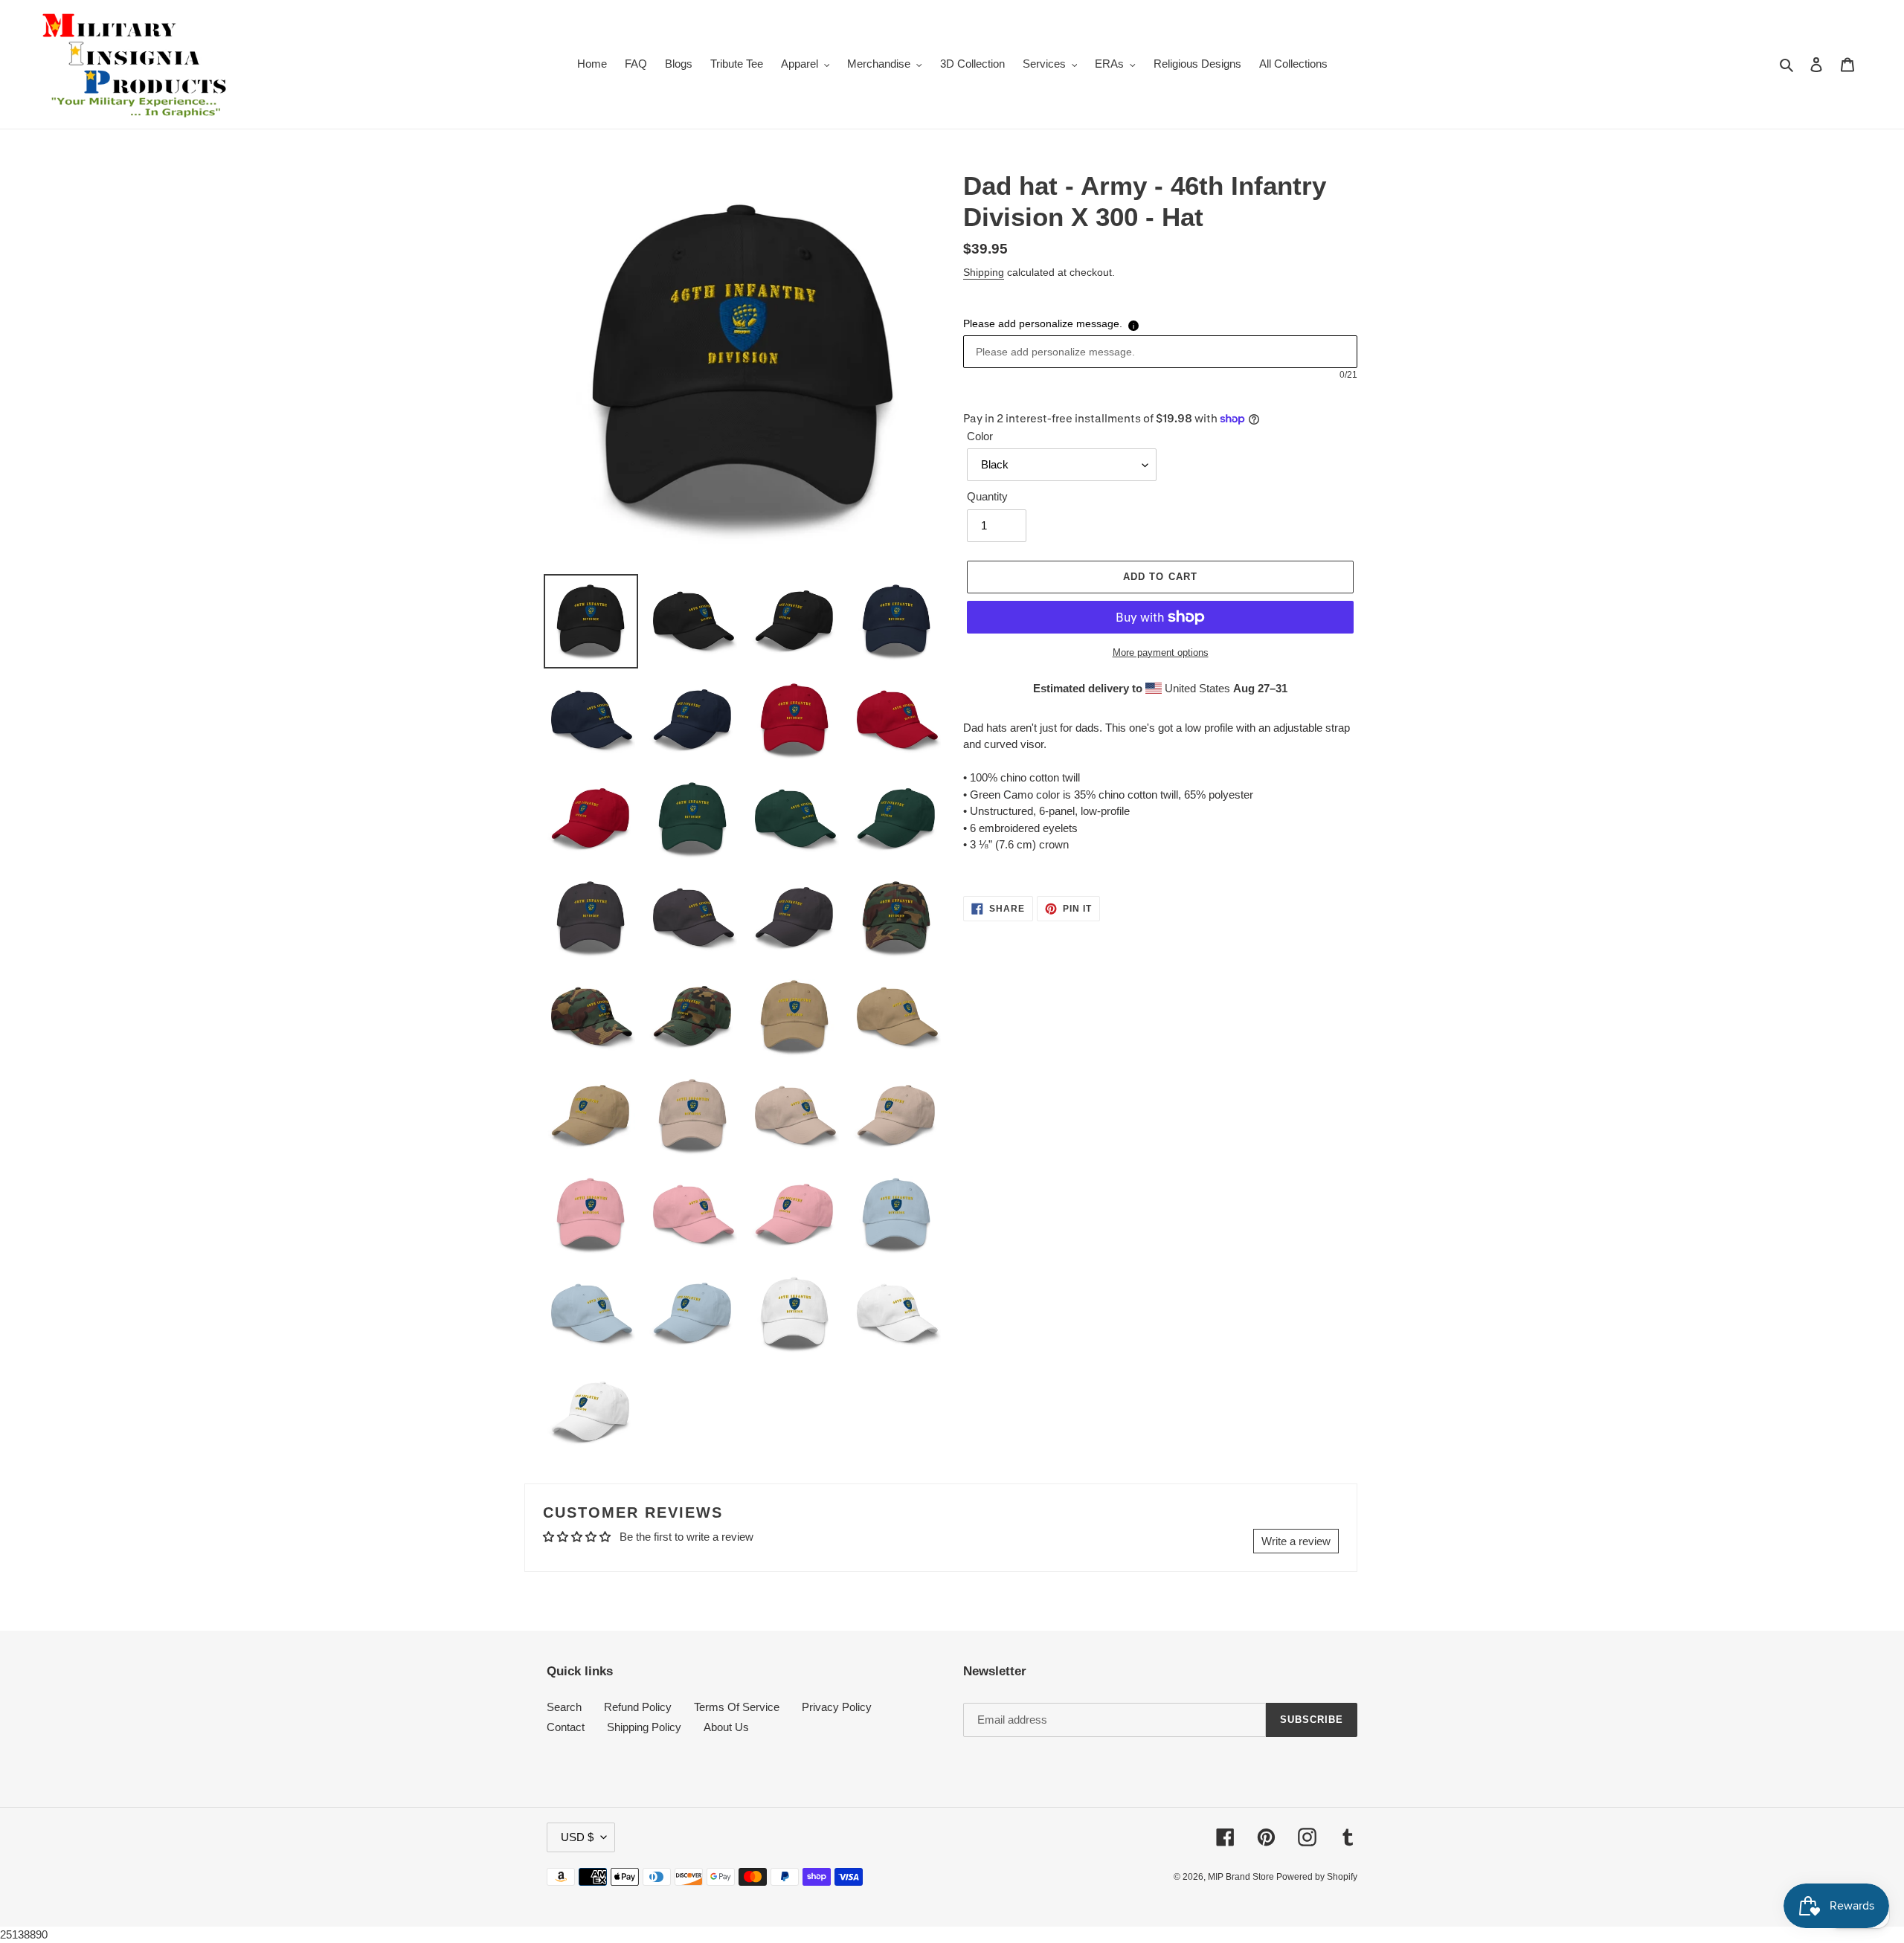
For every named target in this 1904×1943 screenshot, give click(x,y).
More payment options (1161, 652)
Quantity (987, 496)
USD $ (577, 1837)
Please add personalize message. (1043, 323)
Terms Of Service (737, 1707)
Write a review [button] (1296, 1541)
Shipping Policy (644, 1727)
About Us (726, 1727)
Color (980, 436)
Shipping (984, 272)
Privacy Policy (837, 1707)
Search (564, 1707)
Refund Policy (638, 1707)
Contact (566, 1727)
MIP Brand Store (1242, 1877)
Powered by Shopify (1317, 1877)
